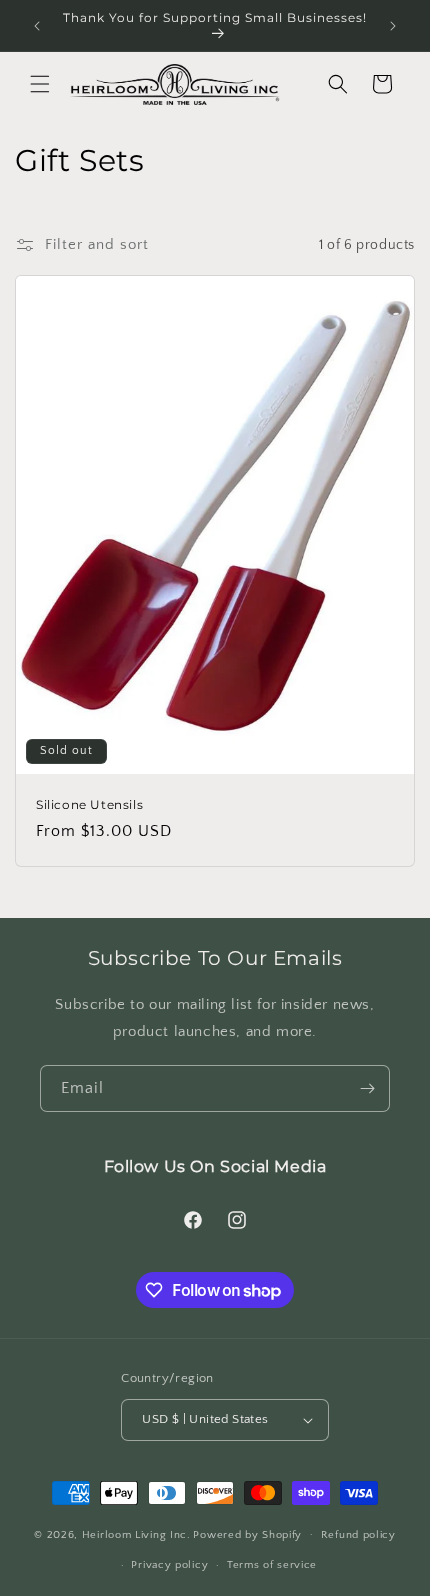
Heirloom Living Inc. (136, 1534)
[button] (40, 84)
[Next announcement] (393, 26)
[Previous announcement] (37, 26)
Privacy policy (169, 1565)
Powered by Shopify (247, 1534)
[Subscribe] (367, 1088)
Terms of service (272, 1565)
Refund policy (358, 1535)
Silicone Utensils (89, 804)
